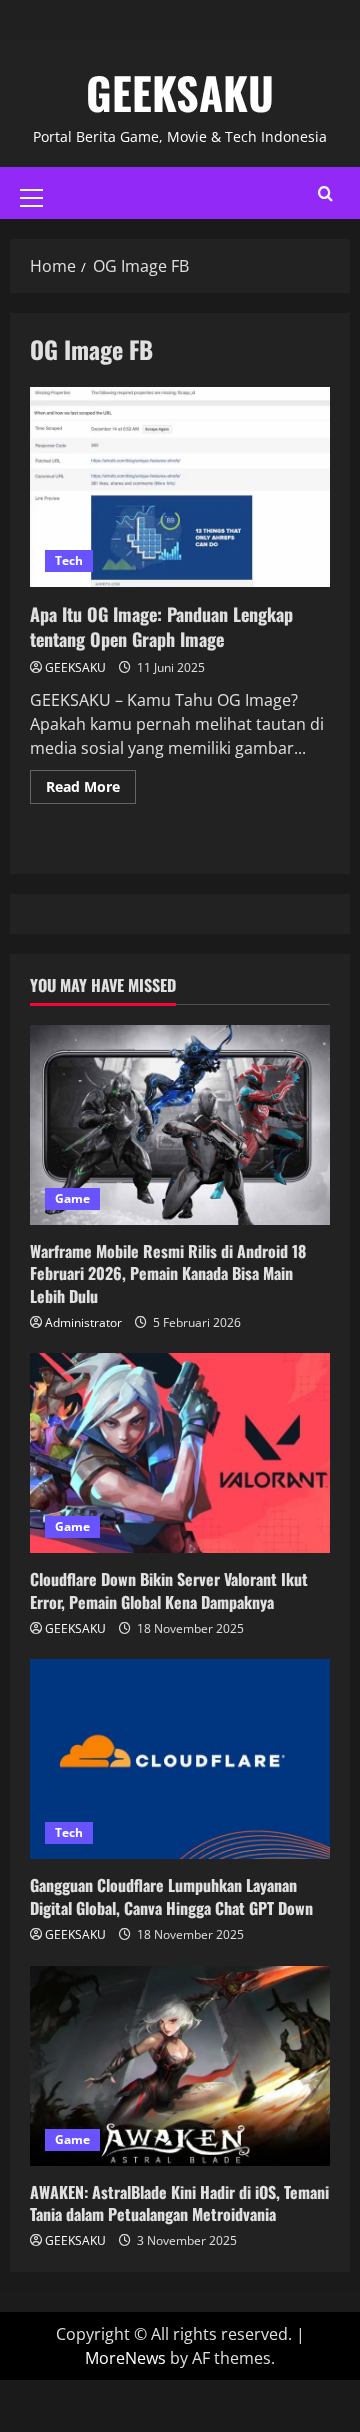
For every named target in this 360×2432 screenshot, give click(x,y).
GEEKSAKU (180, 92)
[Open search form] (325, 193)
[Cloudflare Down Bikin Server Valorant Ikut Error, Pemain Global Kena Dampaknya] (180, 1453)
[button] (31, 198)
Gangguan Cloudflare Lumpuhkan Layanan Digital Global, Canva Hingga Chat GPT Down (171, 1896)
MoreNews (125, 2358)
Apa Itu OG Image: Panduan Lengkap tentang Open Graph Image (180, 487)
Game (72, 1198)
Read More (91, 783)
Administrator (83, 1322)
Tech (69, 560)
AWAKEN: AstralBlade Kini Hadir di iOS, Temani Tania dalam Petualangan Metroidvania (179, 2203)
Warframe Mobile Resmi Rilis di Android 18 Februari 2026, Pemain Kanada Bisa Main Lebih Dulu (168, 1273)
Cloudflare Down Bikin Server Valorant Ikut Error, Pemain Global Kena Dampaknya (169, 1590)
